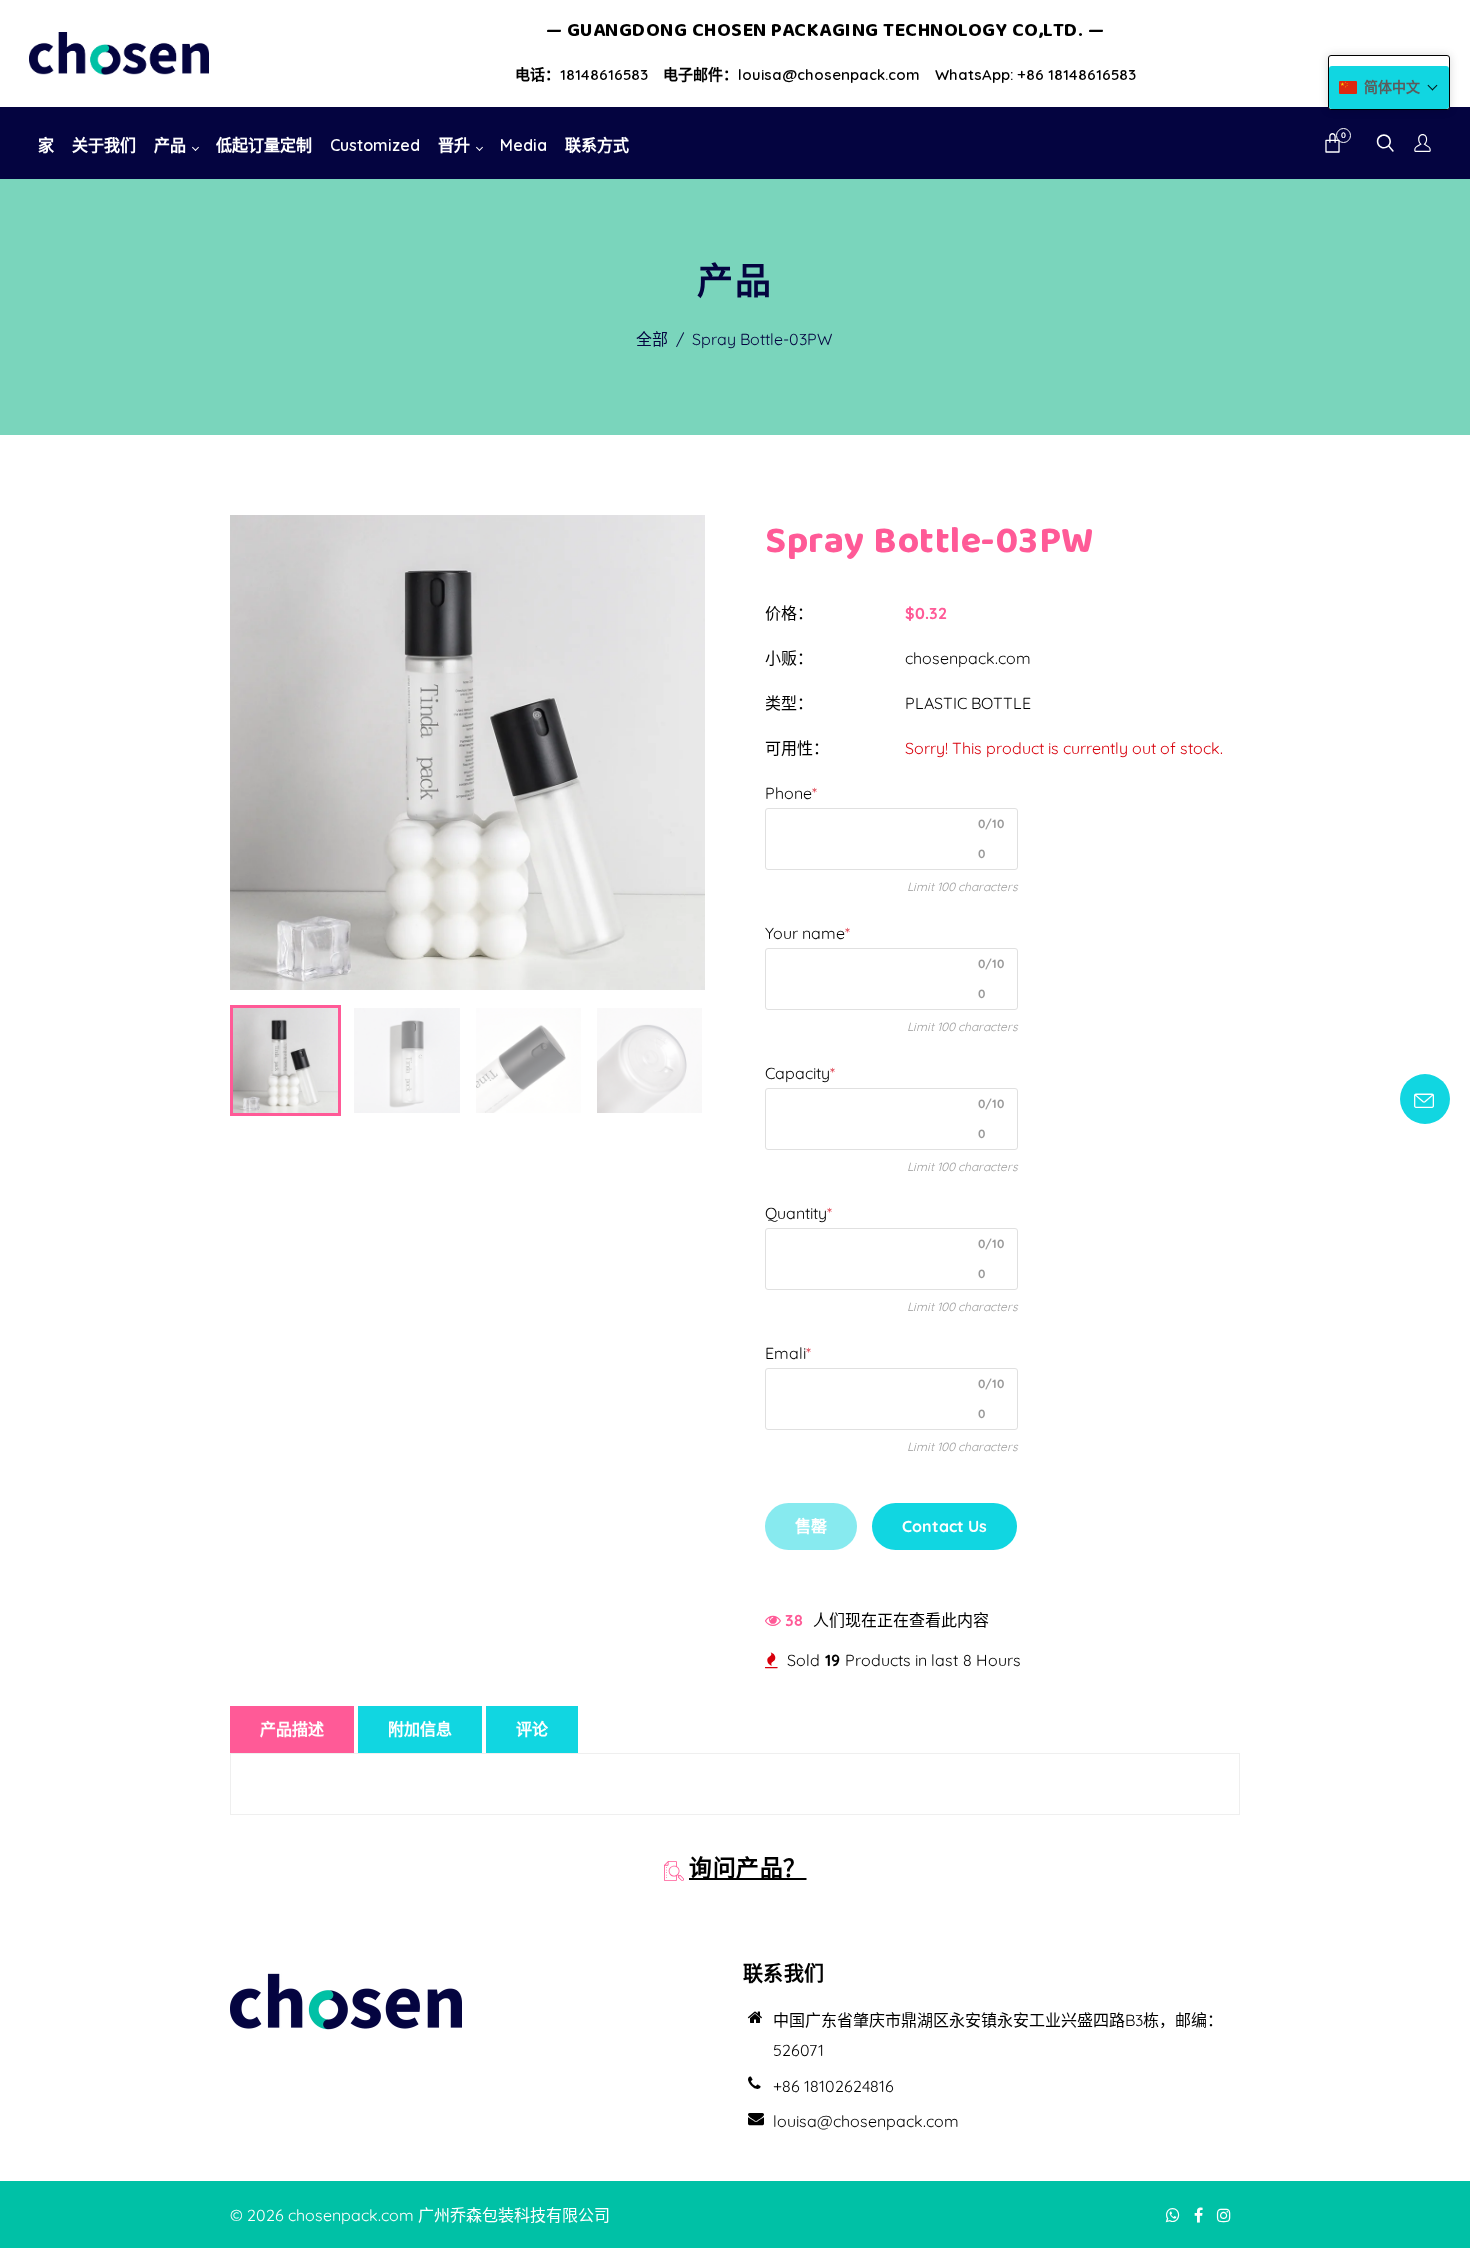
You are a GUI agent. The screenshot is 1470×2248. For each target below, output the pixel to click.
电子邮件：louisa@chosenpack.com (791, 74)
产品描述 (292, 1729)
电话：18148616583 (581, 74)
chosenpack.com (968, 658)
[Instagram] (1226, 2215)
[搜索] (1385, 145)
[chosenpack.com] (119, 51)
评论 (532, 1729)
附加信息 (420, 1729)
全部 (652, 339)
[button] (1389, 87)
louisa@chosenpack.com (866, 2121)
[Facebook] (1200, 2215)
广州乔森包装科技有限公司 (514, 2215)
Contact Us (944, 1526)
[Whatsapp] (1175, 2215)
